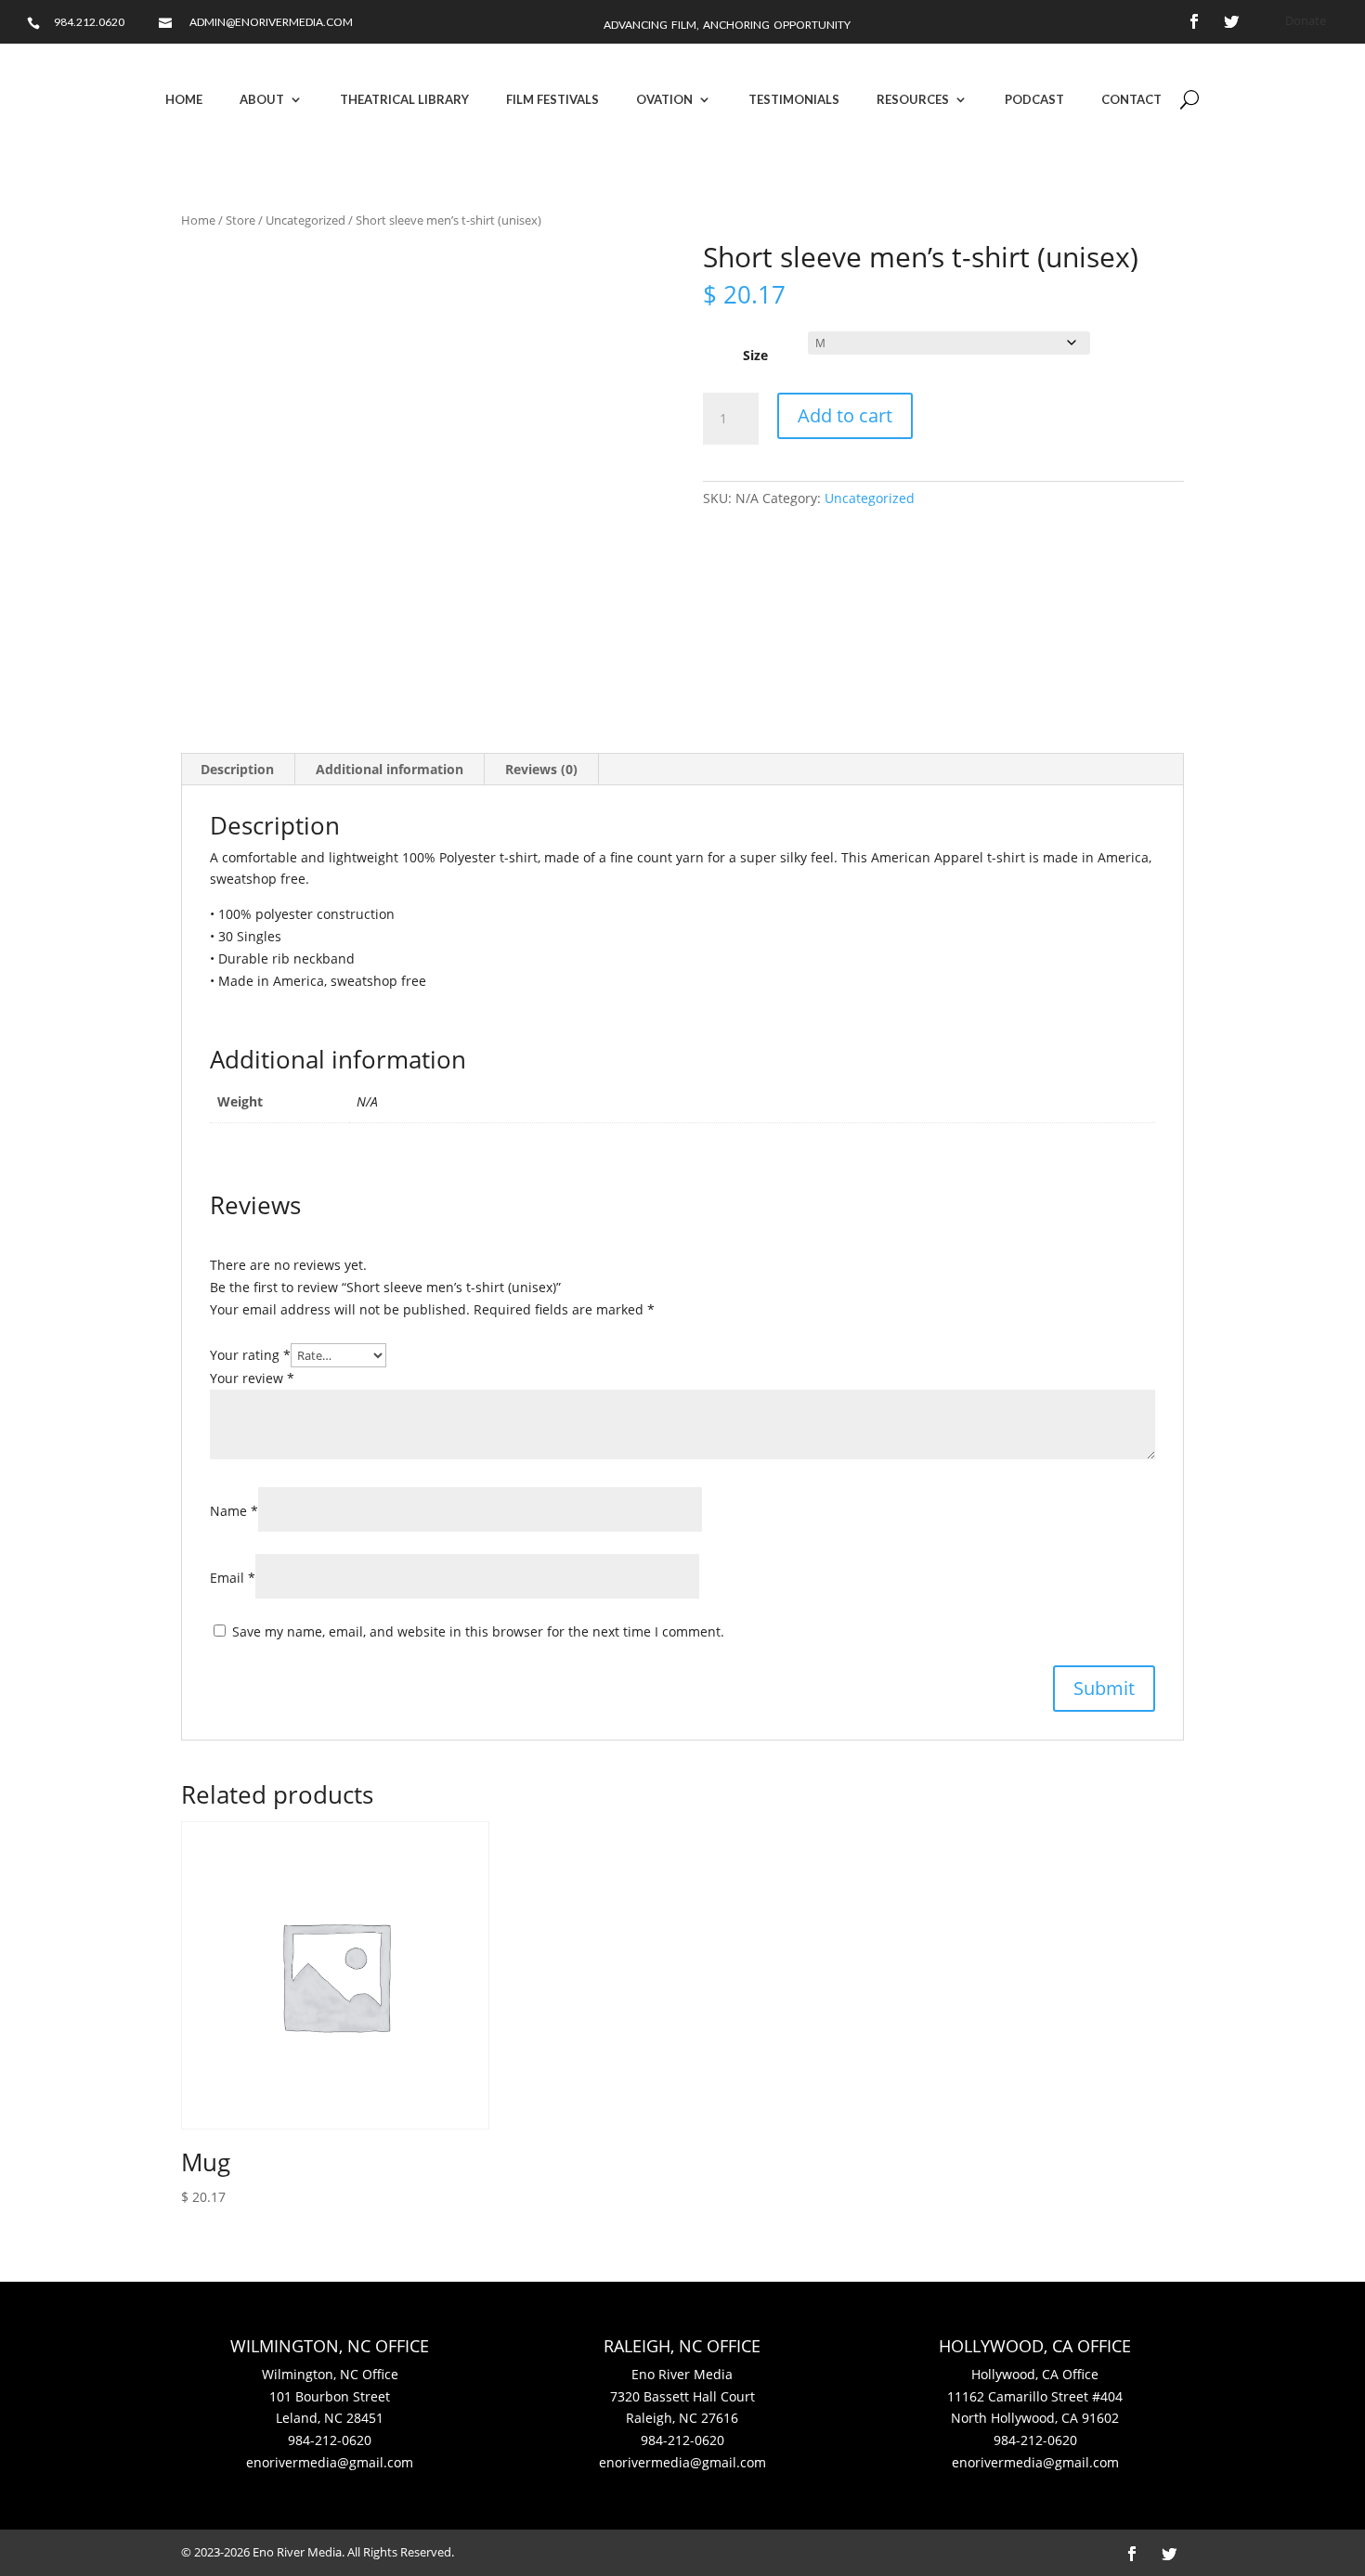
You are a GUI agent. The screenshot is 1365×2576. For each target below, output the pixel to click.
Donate (1306, 20)
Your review (252, 1378)
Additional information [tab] (390, 769)
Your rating (250, 1355)
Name (234, 1511)
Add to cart (845, 415)
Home (184, 99)
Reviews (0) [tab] (541, 769)
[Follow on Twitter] (1231, 21)
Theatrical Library (404, 99)
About (262, 99)
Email (233, 1578)
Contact (1131, 99)
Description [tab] (237, 769)
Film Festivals (552, 99)
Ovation (664, 99)
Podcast (1034, 99)
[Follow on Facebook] (1194, 21)
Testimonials (794, 99)
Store (240, 220)
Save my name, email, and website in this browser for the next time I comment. (478, 1631)
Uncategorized (305, 220)
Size (755, 355)
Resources (913, 99)
